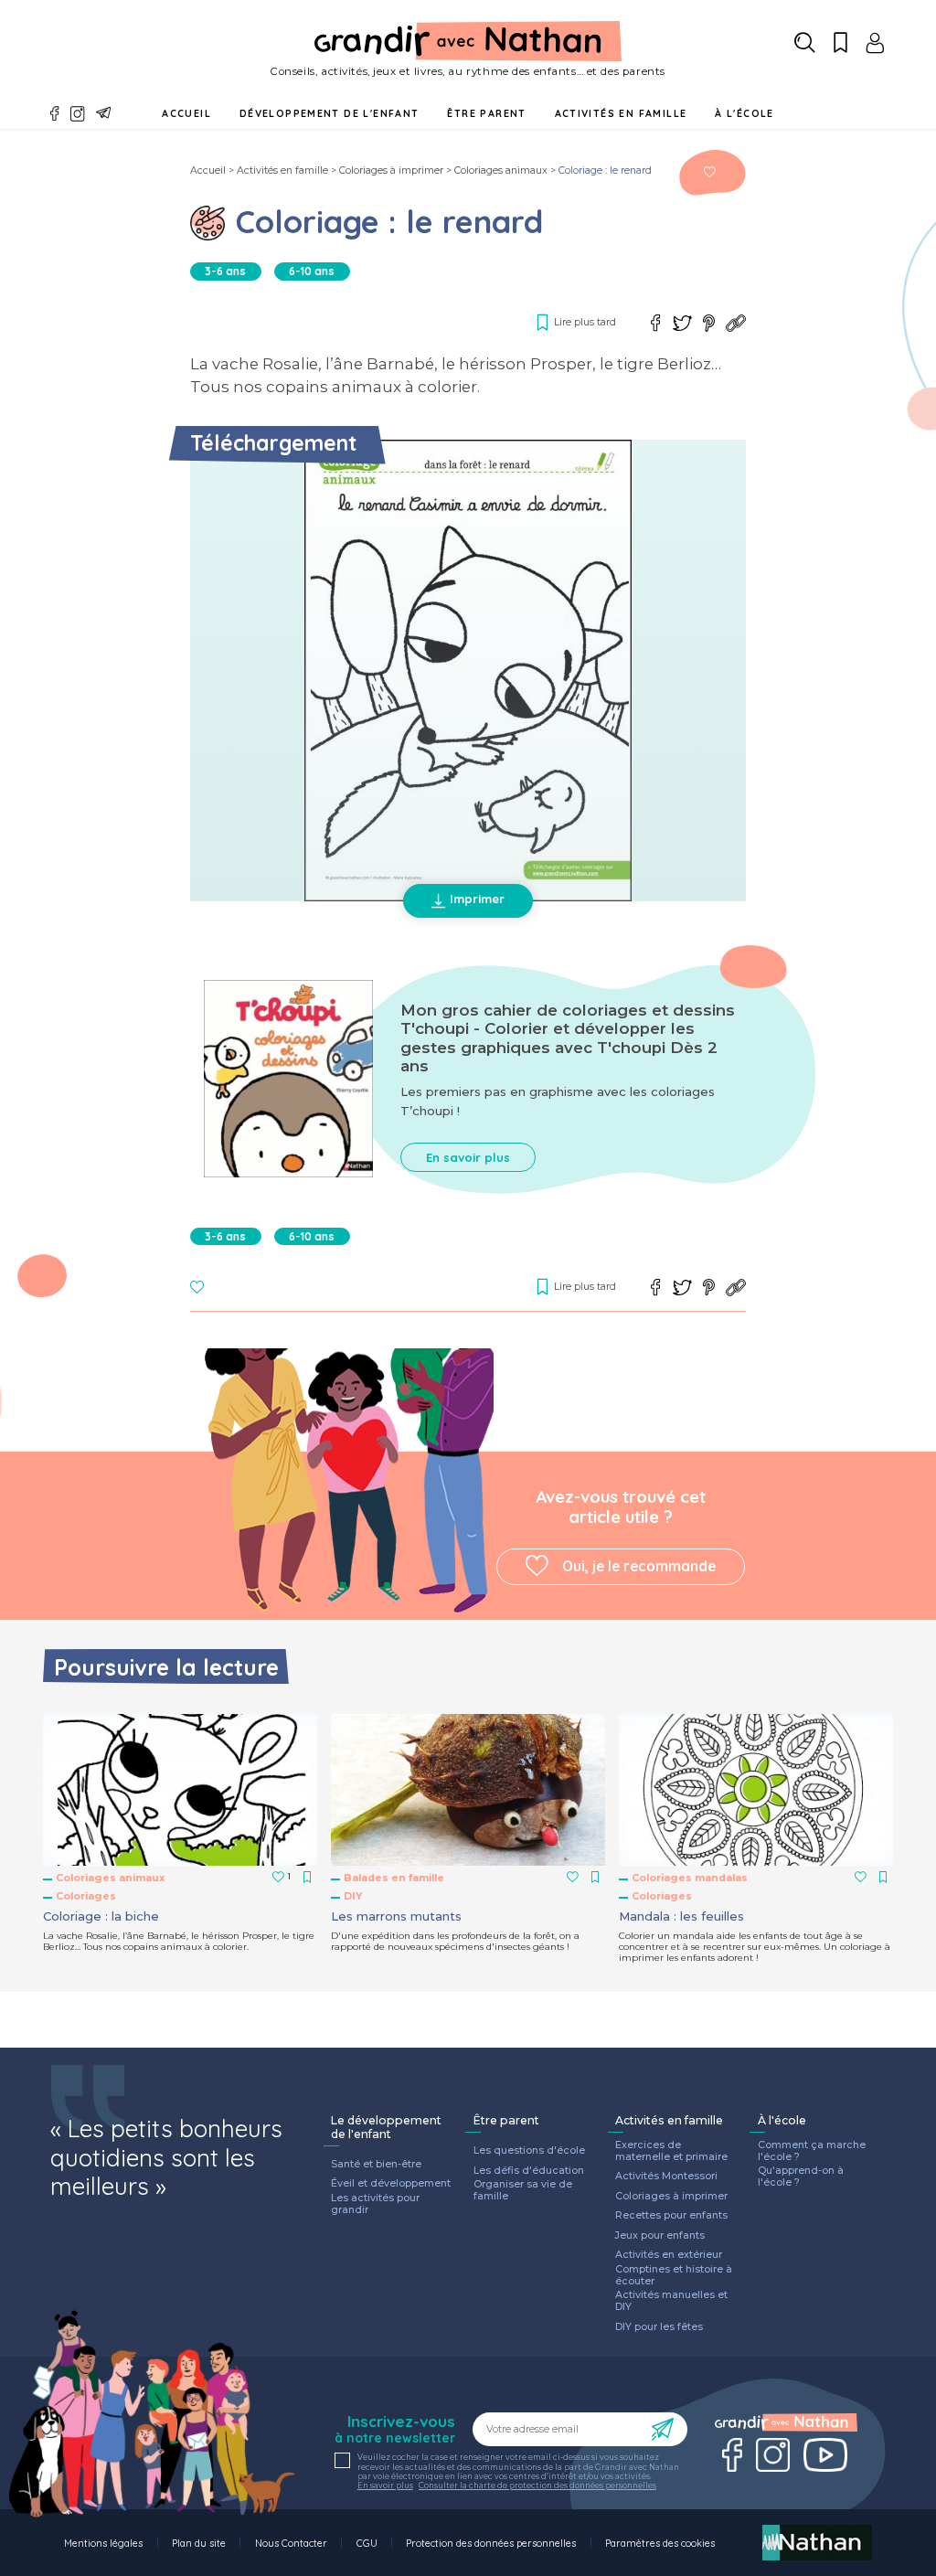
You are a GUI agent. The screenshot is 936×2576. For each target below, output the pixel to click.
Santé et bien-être (376, 2165)
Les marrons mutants (396, 1916)
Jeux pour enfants (660, 2236)
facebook (55, 114)
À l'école (782, 2121)
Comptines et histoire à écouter (674, 2276)
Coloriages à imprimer (391, 170)
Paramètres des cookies (660, 2543)
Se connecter (875, 43)
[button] (468, 671)
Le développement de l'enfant (386, 2128)
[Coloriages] (207, 223)
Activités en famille (621, 113)
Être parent (506, 2121)
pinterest (709, 323)
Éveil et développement (391, 2184)
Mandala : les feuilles (681, 1916)
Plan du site (199, 2543)
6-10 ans (312, 271)
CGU (367, 2543)
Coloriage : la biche (101, 1916)
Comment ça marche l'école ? (812, 2151)
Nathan (817, 2543)
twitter (683, 323)
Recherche (805, 43)
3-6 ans (225, 271)
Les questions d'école (529, 2151)
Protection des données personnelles (491, 2543)
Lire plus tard (710, 172)
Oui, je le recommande (639, 1566)
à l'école (745, 113)
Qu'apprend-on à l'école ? (801, 2177)
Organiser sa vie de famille (523, 2191)
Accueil (186, 113)
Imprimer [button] (477, 899)
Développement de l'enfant (330, 113)
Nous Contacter (291, 2543)
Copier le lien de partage (736, 323)
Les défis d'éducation (529, 2171)
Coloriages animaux (501, 170)
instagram (78, 114)
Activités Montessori (666, 2177)
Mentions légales (103, 2543)
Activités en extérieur (669, 2255)
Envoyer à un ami (104, 113)
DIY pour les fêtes (659, 2327)
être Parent (486, 113)
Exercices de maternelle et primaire (671, 2151)
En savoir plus (468, 1157)
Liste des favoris (840, 43)
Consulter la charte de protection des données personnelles (537, 2486)
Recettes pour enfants (671, 2216)
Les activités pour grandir (375, 2204)
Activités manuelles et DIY (671, 2301)
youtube (825, 2455)
